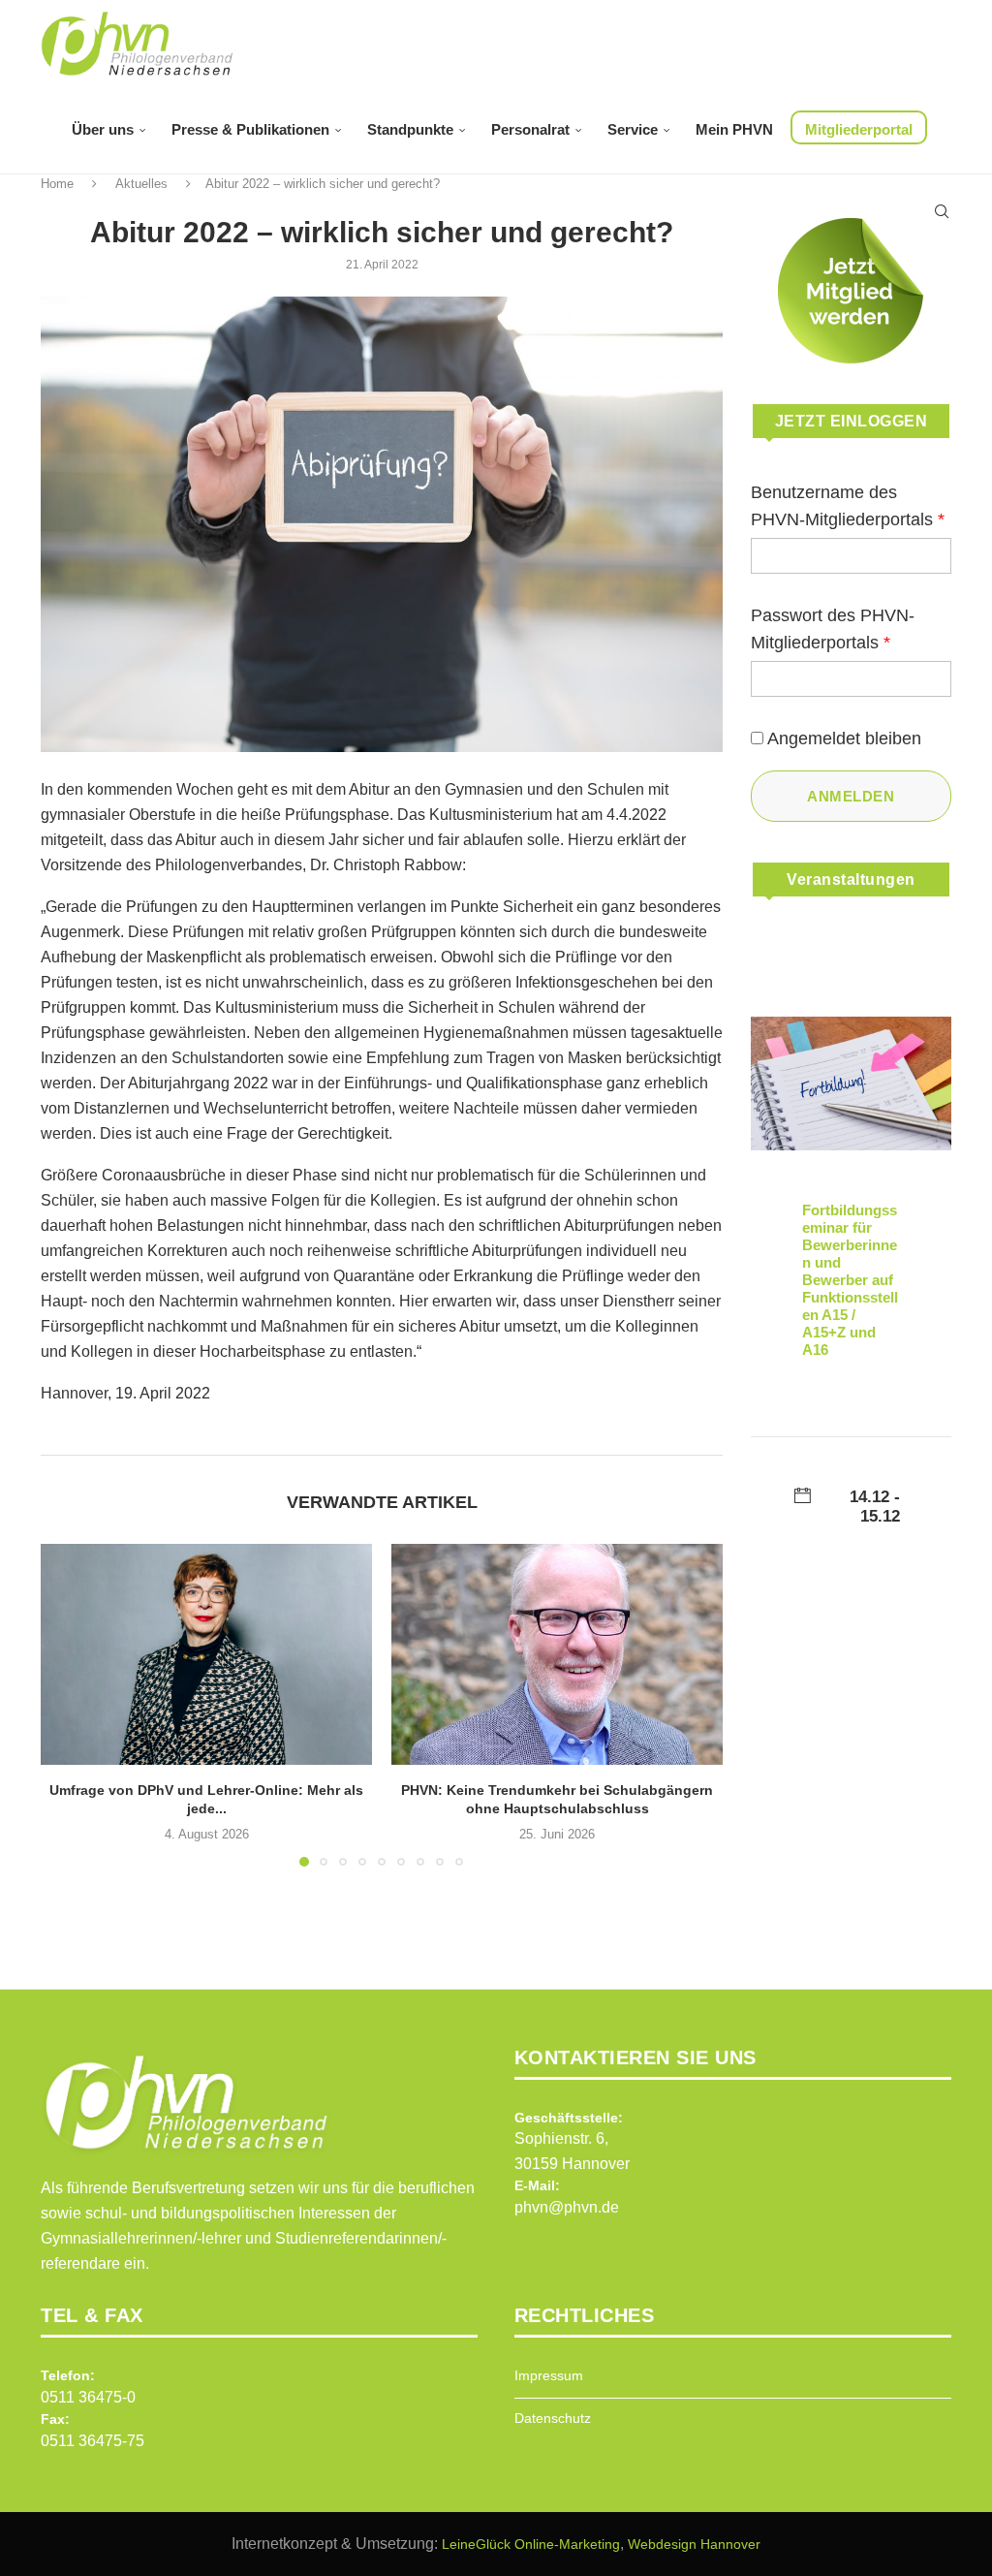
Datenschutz (553, 2418)
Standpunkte (410, 129)
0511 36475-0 (88, 2397)
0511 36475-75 (93, 2441)
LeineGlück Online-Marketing (531, 2544)
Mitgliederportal (859, 129)
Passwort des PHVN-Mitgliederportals (833, 629)
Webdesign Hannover (694, 2544)
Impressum (549, 2375)
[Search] (942, 211)
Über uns (103, 129)
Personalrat (530, 129)
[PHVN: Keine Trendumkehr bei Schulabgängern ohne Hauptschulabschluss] (557, 1654)
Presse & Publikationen (250, 129)
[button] (67, 1704)
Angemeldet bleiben (844, 738)
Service (633, 129)
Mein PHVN (734, 129)
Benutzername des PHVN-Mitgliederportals (848, 506)
